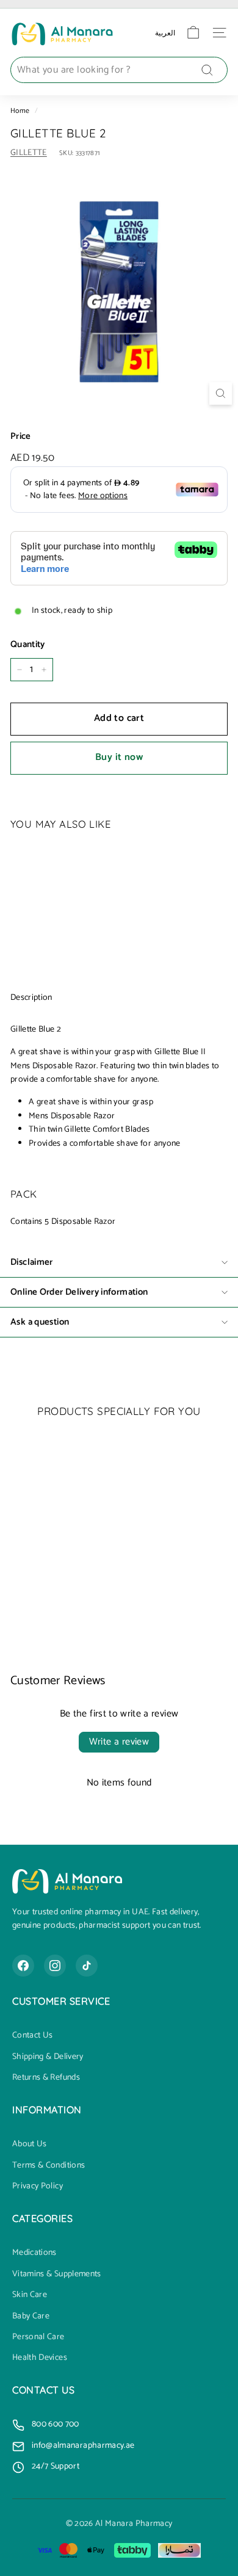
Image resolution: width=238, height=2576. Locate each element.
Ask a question (40, 1322)
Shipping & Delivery (48, 2057)
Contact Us (33, 2036)
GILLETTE (29, 153)
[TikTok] (87, 1966)
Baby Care (31, 2317)
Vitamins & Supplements (57, 2274)
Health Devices (40, 2358)
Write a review (119, 1742)
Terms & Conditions (49, 2166)
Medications (34, 2253)
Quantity (28, 645)
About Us (30, 2144)
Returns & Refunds (46, 2078)
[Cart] (193, 33)
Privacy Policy (38, 2187)
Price (21, 436)
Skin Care (30, 2295)
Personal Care (38, 2337)
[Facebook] (23, 1966)
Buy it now (119, 757)
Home (20, 111)
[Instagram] (55, 1966)
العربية (165, 33)
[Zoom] (221, 393)
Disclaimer (32, 1262)
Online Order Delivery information (79, 1292)
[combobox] (119, 70)
